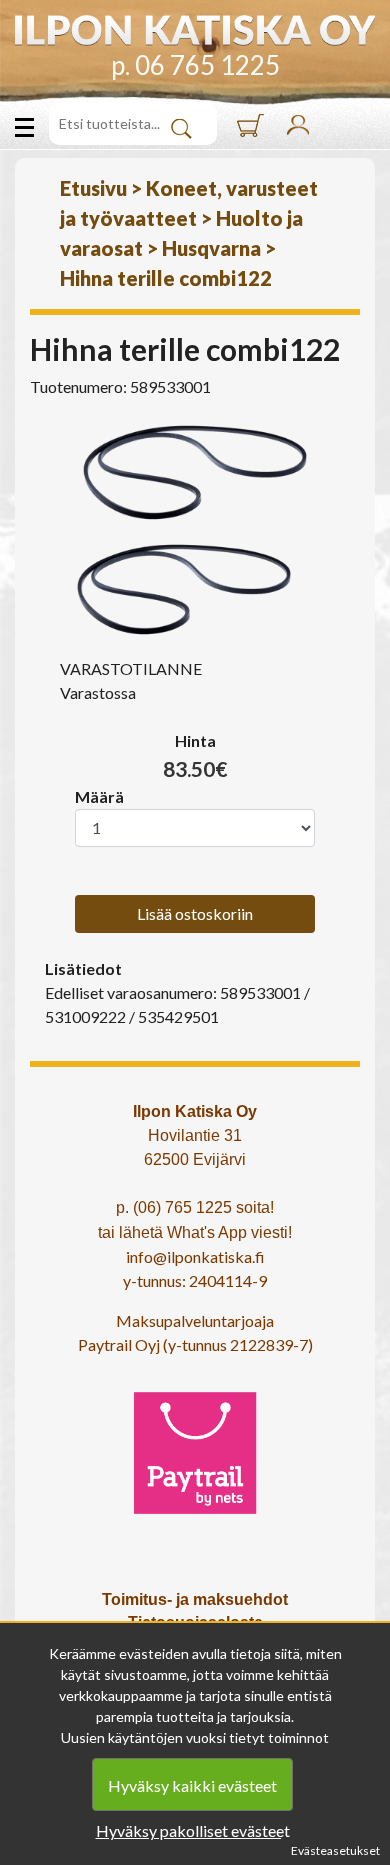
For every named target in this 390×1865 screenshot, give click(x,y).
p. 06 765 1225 (195, 65)
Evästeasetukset (335, 1850)
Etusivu (93, 188)
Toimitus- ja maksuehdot (195, 1599)
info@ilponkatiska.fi (195, 1256)
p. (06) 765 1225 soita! (195, 1207)
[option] (195, 472)
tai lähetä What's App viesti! (195, 1232)
